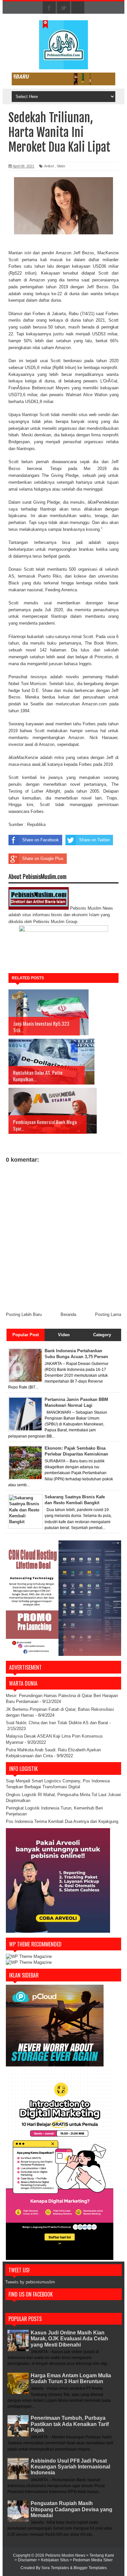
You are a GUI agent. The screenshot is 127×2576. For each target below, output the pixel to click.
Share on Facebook (41, 840)
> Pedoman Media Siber (91, 2560)
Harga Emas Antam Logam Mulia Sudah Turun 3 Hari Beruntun (71, 2378)
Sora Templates (55, 2568)
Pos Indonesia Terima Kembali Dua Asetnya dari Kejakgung (62, 1821)
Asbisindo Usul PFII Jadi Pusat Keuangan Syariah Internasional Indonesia (70, 2467)
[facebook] (49, 8)
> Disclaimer (26, 2560)
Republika (36, 825)
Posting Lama (108, 1314)
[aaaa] (63, 79)
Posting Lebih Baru (24, 1314)
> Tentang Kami (100, 2555)
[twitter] (63, 8)
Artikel (49, 166)
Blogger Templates (90, 2568)
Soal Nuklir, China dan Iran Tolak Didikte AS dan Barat (57, 1723)
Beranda (68, 1314)
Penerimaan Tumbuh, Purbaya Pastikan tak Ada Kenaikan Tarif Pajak (70, 2424)
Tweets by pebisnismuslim (30, 2282)
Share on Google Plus (43, 859)
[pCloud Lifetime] (55, 2065)
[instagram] (78, 8)
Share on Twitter (94, 840)
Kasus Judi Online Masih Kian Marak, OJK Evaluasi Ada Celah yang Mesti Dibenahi (69, 2339)
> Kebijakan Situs (54, 2560)
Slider (61, 166)
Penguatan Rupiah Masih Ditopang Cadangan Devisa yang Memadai (71, 2509)
